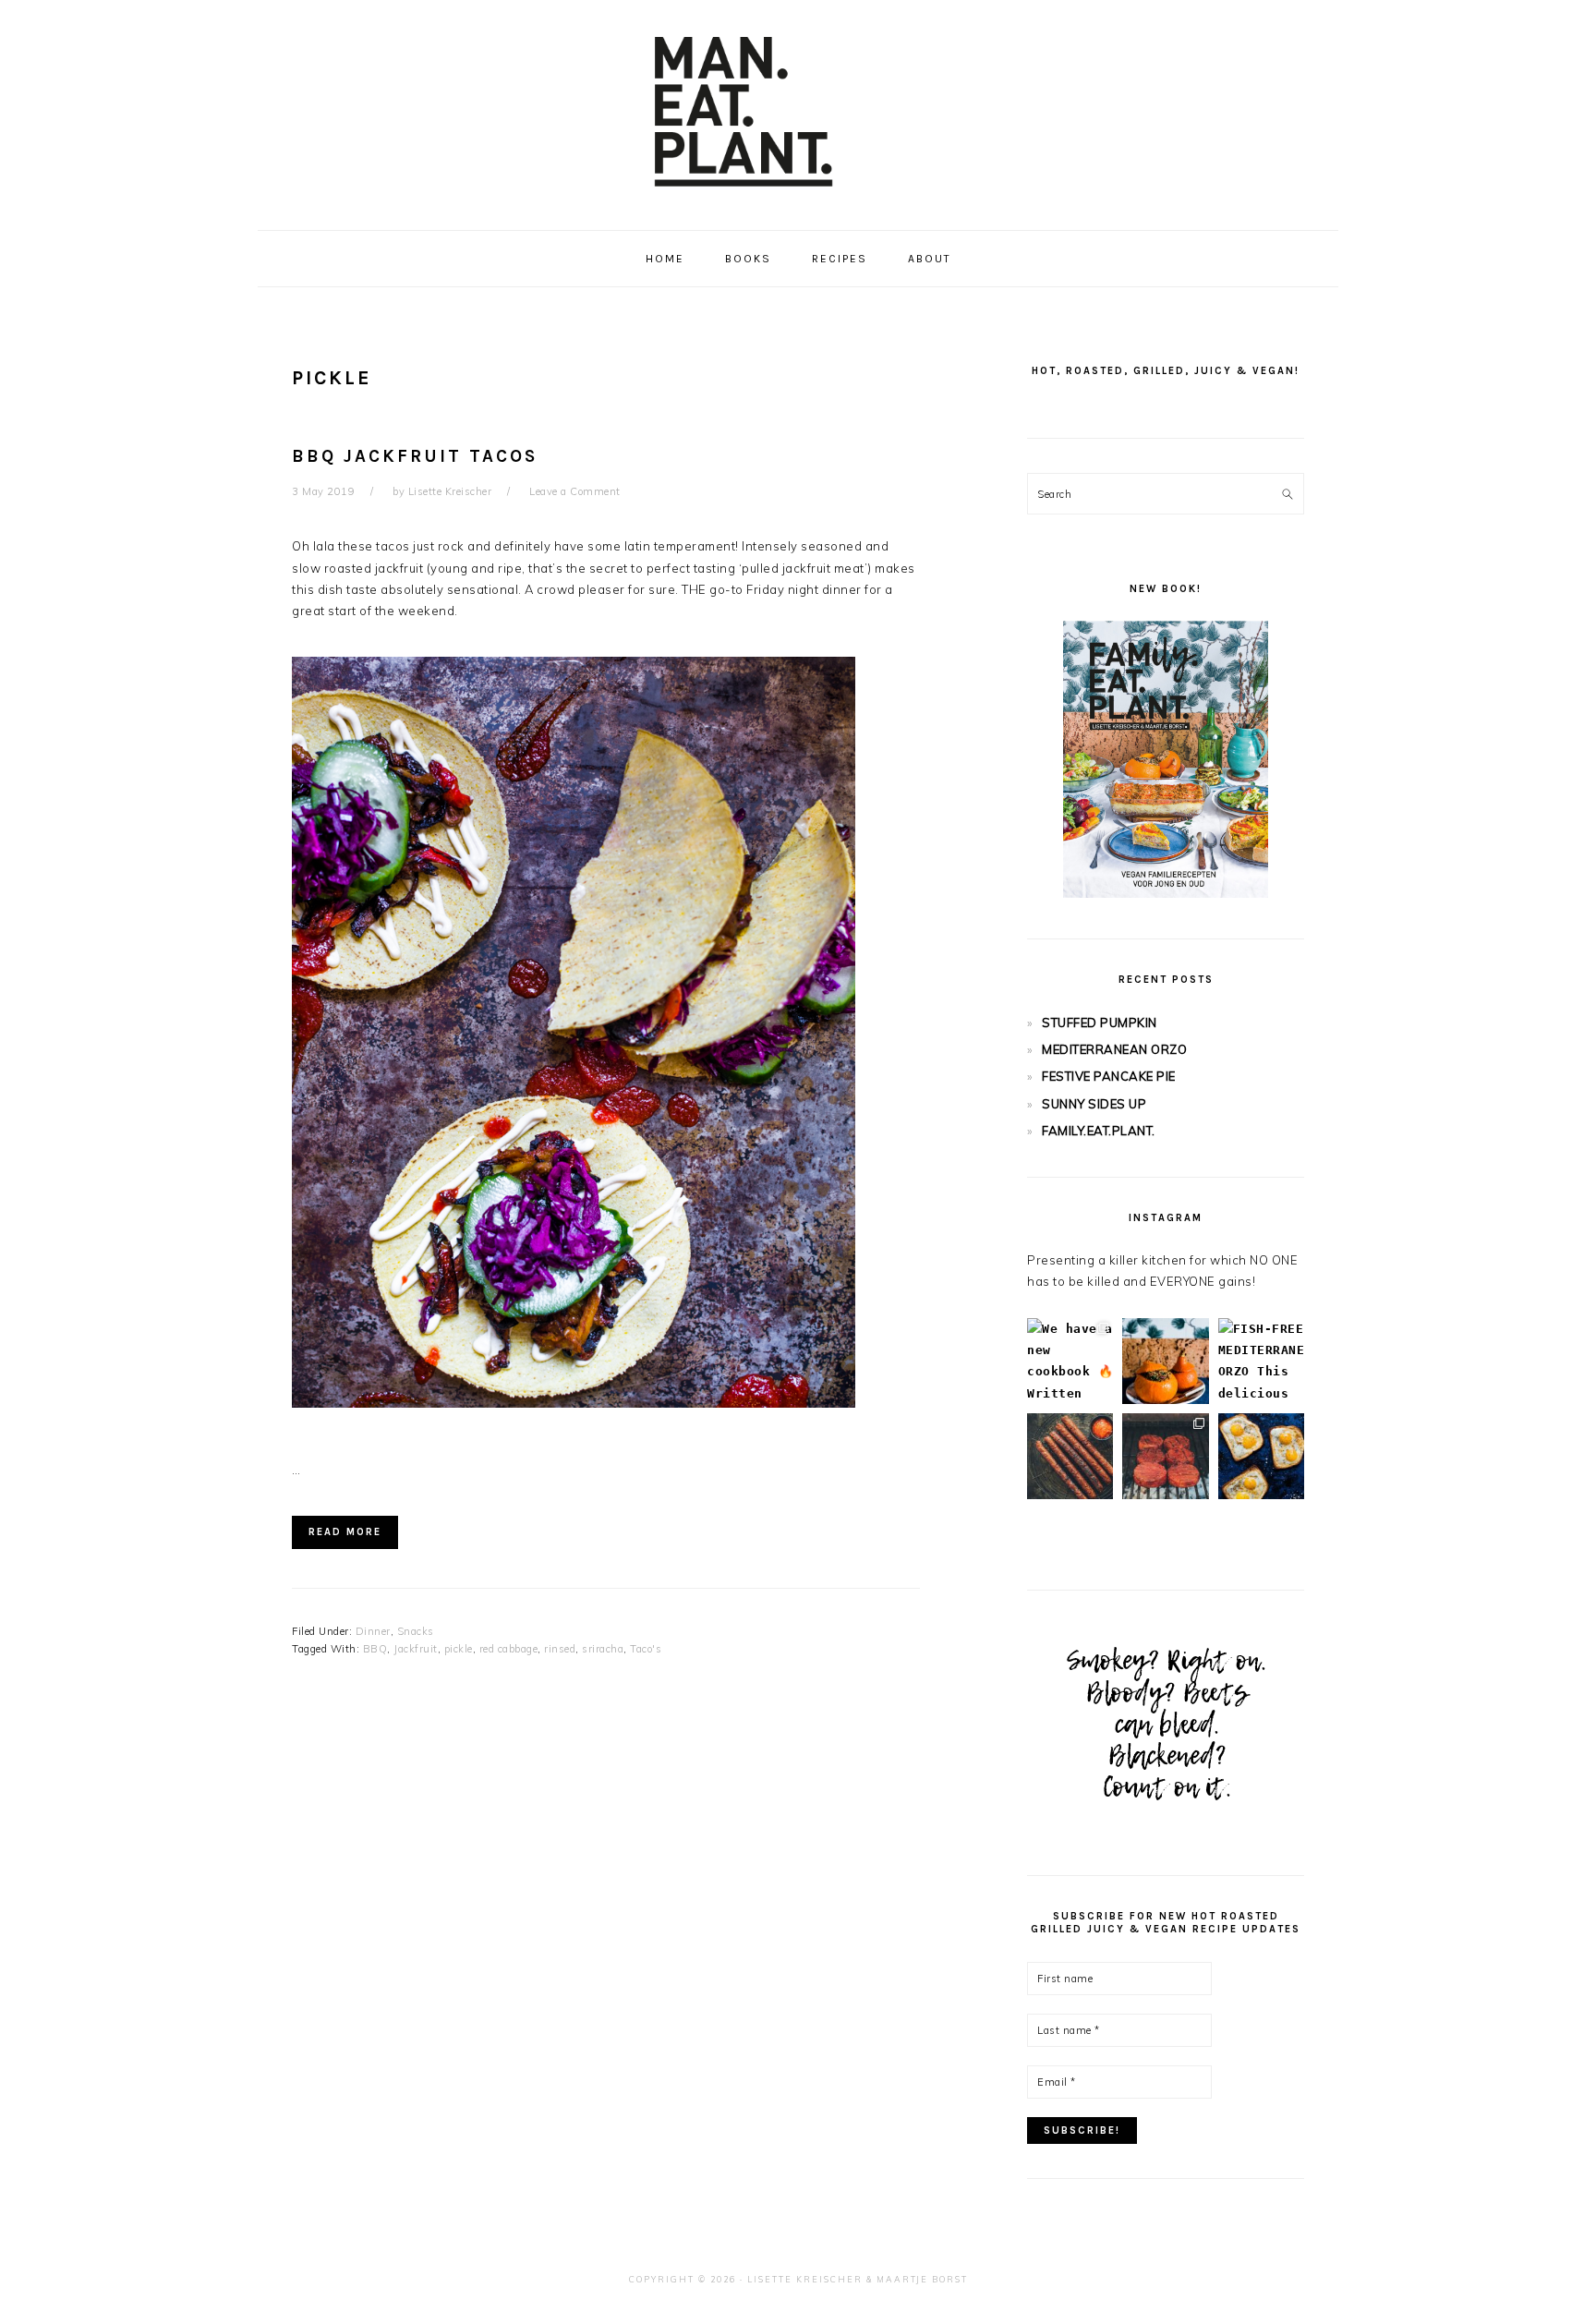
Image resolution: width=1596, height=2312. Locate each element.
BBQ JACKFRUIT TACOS (415, 456)
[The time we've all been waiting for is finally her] (1165, 1456)
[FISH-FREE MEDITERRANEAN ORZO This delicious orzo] (1261, 1361)
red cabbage (509, 1649)
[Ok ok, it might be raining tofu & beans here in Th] (1070, 1456)
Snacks (416, 1631)
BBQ (375, 1649)
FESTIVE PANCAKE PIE (1109, 1076)
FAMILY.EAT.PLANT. (1099, 1131)
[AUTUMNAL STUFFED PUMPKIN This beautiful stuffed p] (1165, 1361)
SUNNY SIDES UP (1094, 1104)
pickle (459, 1649)
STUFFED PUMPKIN (1100, 1023)
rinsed (560, 1649)
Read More (345, 1532)
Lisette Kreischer (805, 2279)
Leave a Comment (575, 491)
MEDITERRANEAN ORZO (1114, 1049)
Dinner (373, 1631)
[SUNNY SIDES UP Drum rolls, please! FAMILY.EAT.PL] (1261, 1456)
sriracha (603, 1649)
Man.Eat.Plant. (798, 110)
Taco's (646, 1649)
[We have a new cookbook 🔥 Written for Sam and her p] (1070, 1361)
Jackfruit (416, 1649)
